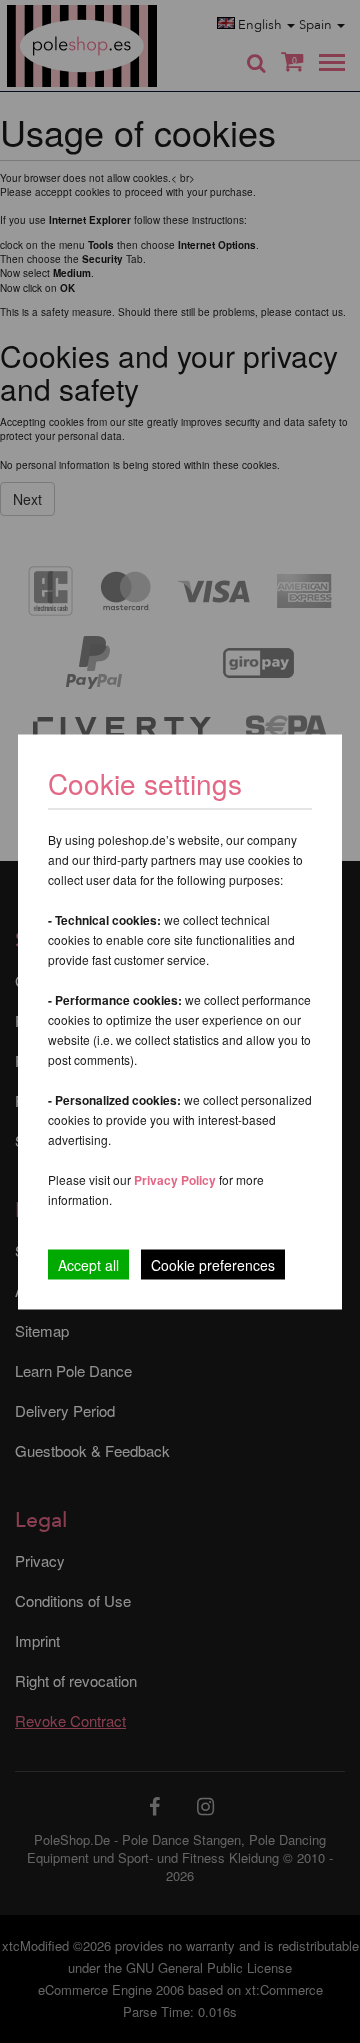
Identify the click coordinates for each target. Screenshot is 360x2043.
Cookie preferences (213, 1264)
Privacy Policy (175, 1179)
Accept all (88, 1264)
